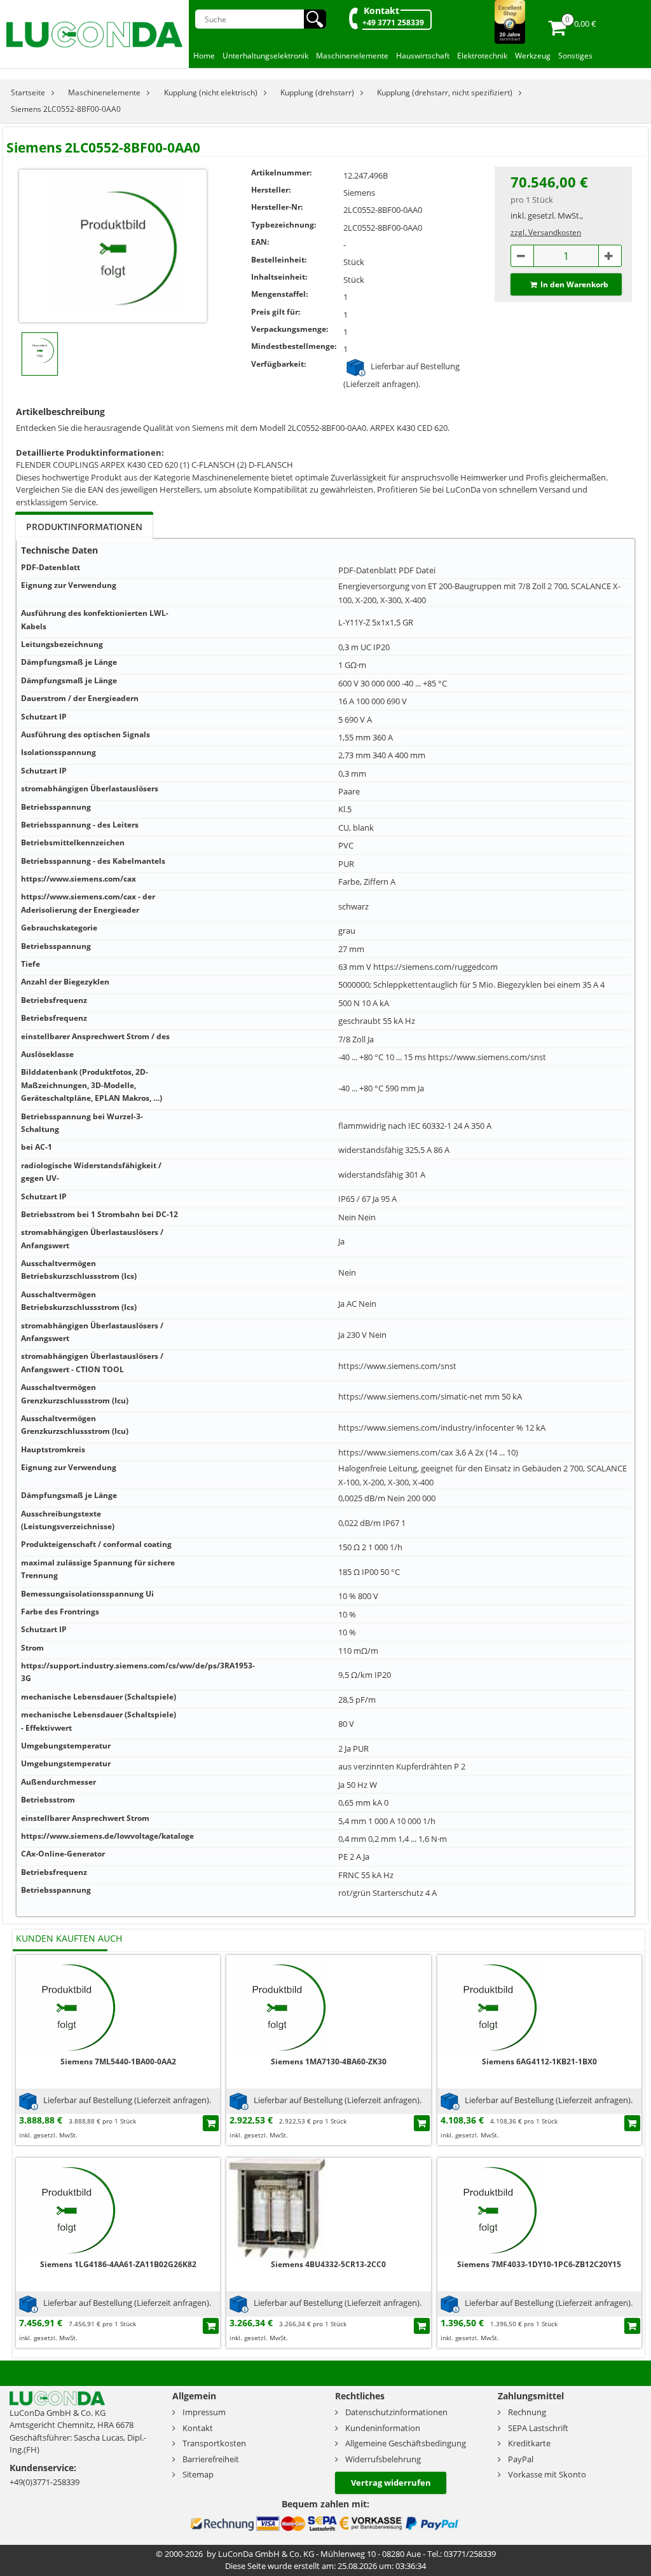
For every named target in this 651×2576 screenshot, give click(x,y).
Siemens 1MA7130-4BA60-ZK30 (329, 2061)
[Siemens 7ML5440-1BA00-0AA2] (67, 2005)
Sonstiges (575, 56)
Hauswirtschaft (423, 56)
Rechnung (527, 2412)
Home (204, 56)
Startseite (28, 92)
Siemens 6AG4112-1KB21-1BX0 (539, 2061)
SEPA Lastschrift (538, 2428)
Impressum (204, 2412)
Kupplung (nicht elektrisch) (211, 92)
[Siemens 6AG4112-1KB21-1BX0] (488, 2005)
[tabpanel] (325, 1228)
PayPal (521, 2459)
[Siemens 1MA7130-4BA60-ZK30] (277, 2005)
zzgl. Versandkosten (546, 232)
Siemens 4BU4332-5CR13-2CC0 (328, 2264)
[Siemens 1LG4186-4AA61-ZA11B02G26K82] (67, 2208)
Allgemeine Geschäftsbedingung (406, 2443)
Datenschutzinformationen (396, 2412)
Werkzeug (533, 56)
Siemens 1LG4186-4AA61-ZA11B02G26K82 (118, 2264)
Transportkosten (214, 2443)
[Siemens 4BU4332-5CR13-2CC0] (277, 2208)
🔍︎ (315, 19)
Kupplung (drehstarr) (317, 92)
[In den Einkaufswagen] (211, 2123)
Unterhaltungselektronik (265, 56)
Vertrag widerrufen (391, 2483)
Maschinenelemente (352, 56)
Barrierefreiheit (211, 2459)
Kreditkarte (529, 2443)
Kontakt (381, 10)
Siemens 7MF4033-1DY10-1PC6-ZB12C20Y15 (539, 2264)
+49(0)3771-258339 (45, 2482)
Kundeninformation (383, 2428)
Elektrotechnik (482, 56)
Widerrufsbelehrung (383, 2459)
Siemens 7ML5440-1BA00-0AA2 (118, 2061)
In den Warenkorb (574, 284)
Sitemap (198, 2474)
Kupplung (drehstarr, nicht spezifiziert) (445, 92)
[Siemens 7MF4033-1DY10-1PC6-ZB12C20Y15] (488, 2208)
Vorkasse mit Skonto (547, 2474)
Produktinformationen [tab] (84, 527)
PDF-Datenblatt (367, 570)
